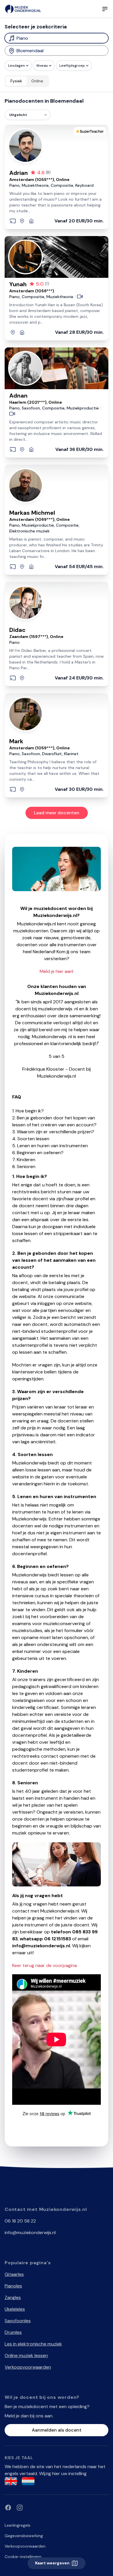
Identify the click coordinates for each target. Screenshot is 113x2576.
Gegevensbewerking (24, 2536)
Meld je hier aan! (57, 971)
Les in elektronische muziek (33, 2344)
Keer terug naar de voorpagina (44, 1965)
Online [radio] (37, 81)
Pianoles (13, 2286)
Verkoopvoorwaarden (28, 2367)
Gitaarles (14, 2274)
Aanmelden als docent (57, 2430)
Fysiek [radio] (16, 81)
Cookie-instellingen (23, 2557)
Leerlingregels (18, 2525)
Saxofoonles (18, 2321)
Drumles (13, 2332)
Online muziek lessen (26, 2355)
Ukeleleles (15, 2309)
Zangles (13, 2297)
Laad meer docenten (57, 813)
